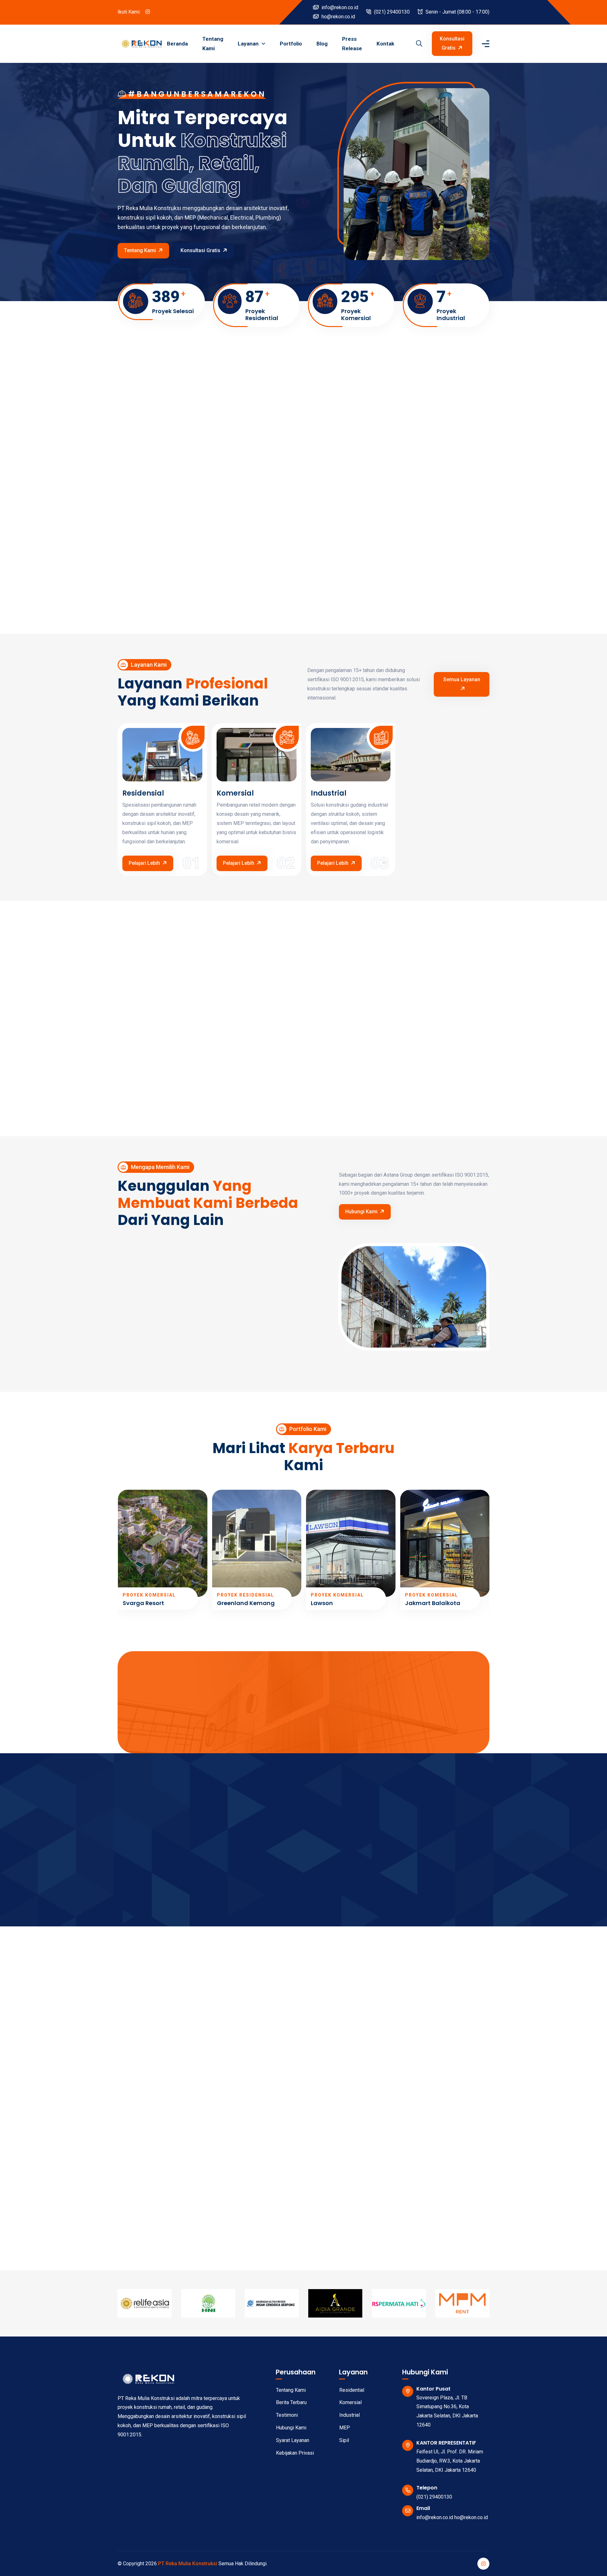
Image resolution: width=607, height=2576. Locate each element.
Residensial (143, 793)
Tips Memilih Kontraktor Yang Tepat (167, 2142)
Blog (322, 44)
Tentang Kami (213, 44)
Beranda (177, 44)
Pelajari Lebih (144, 863)
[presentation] (121, 1551)
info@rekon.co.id (339, 7)
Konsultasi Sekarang (300, 1733)
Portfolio (291, 44)
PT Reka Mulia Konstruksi (188, 2564)
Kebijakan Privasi (295, 2453)
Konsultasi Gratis (452, 43)
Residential (352, 2390)
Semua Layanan (462, 679)
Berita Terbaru (291, 2402)
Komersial (235, 793)
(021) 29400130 (391, 12)
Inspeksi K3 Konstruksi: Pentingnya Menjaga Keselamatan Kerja (418, 2146)
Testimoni (287, 2415)
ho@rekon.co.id (338, 17)
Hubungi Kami (361, 1212)
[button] (364, 1902)
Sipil (344, 2440)
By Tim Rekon (147, 2119)
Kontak (385, 44)
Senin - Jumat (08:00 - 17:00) (457, 12)
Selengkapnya (141, 1890)
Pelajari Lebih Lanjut (337, 588)
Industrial (329, 793)
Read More (143, 2207)
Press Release (352, 44)
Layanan (249, 44)
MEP (345, 2428)
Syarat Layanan (293, 2440)
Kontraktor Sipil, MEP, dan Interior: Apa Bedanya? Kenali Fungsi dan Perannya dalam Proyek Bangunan (302, 2150)
